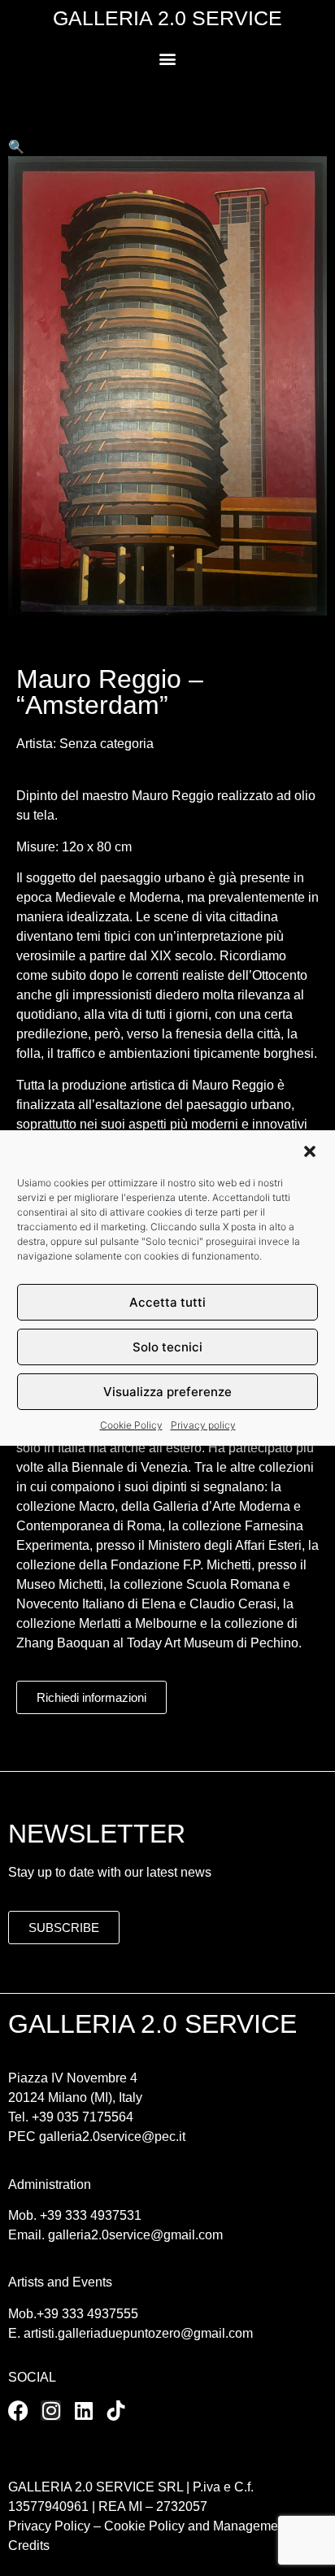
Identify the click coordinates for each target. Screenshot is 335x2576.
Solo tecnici (167, 1347)
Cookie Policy (131, 1425)
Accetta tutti (167, 1302)
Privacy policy (203, 1425)
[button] (310, 1151)
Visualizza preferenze (167, 1392)
